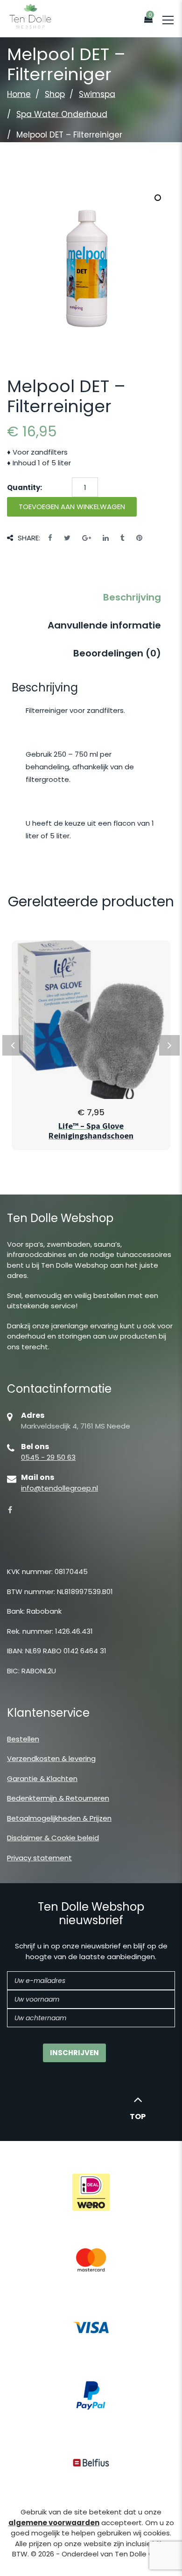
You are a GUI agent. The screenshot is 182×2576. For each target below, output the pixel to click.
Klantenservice (48, 1713)
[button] (158, 198)
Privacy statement (39, 1858)
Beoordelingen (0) (117, 653)
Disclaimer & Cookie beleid (53, 1838)
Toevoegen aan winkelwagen (72, 507)
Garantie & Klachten (42, 1778)
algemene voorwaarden (54, 2523)
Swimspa (97, 94)
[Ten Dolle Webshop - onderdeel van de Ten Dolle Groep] (30, 16)
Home (19, 94)
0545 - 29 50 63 (48, 1457)
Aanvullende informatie (104, 625)
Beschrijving (132, 597)
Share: (29, 538)
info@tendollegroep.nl (59, 1488)
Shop (55, 94)
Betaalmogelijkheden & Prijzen (59, 1818)
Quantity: (24, 487)
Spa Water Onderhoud (62, 114)
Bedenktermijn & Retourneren (58, 1798)
